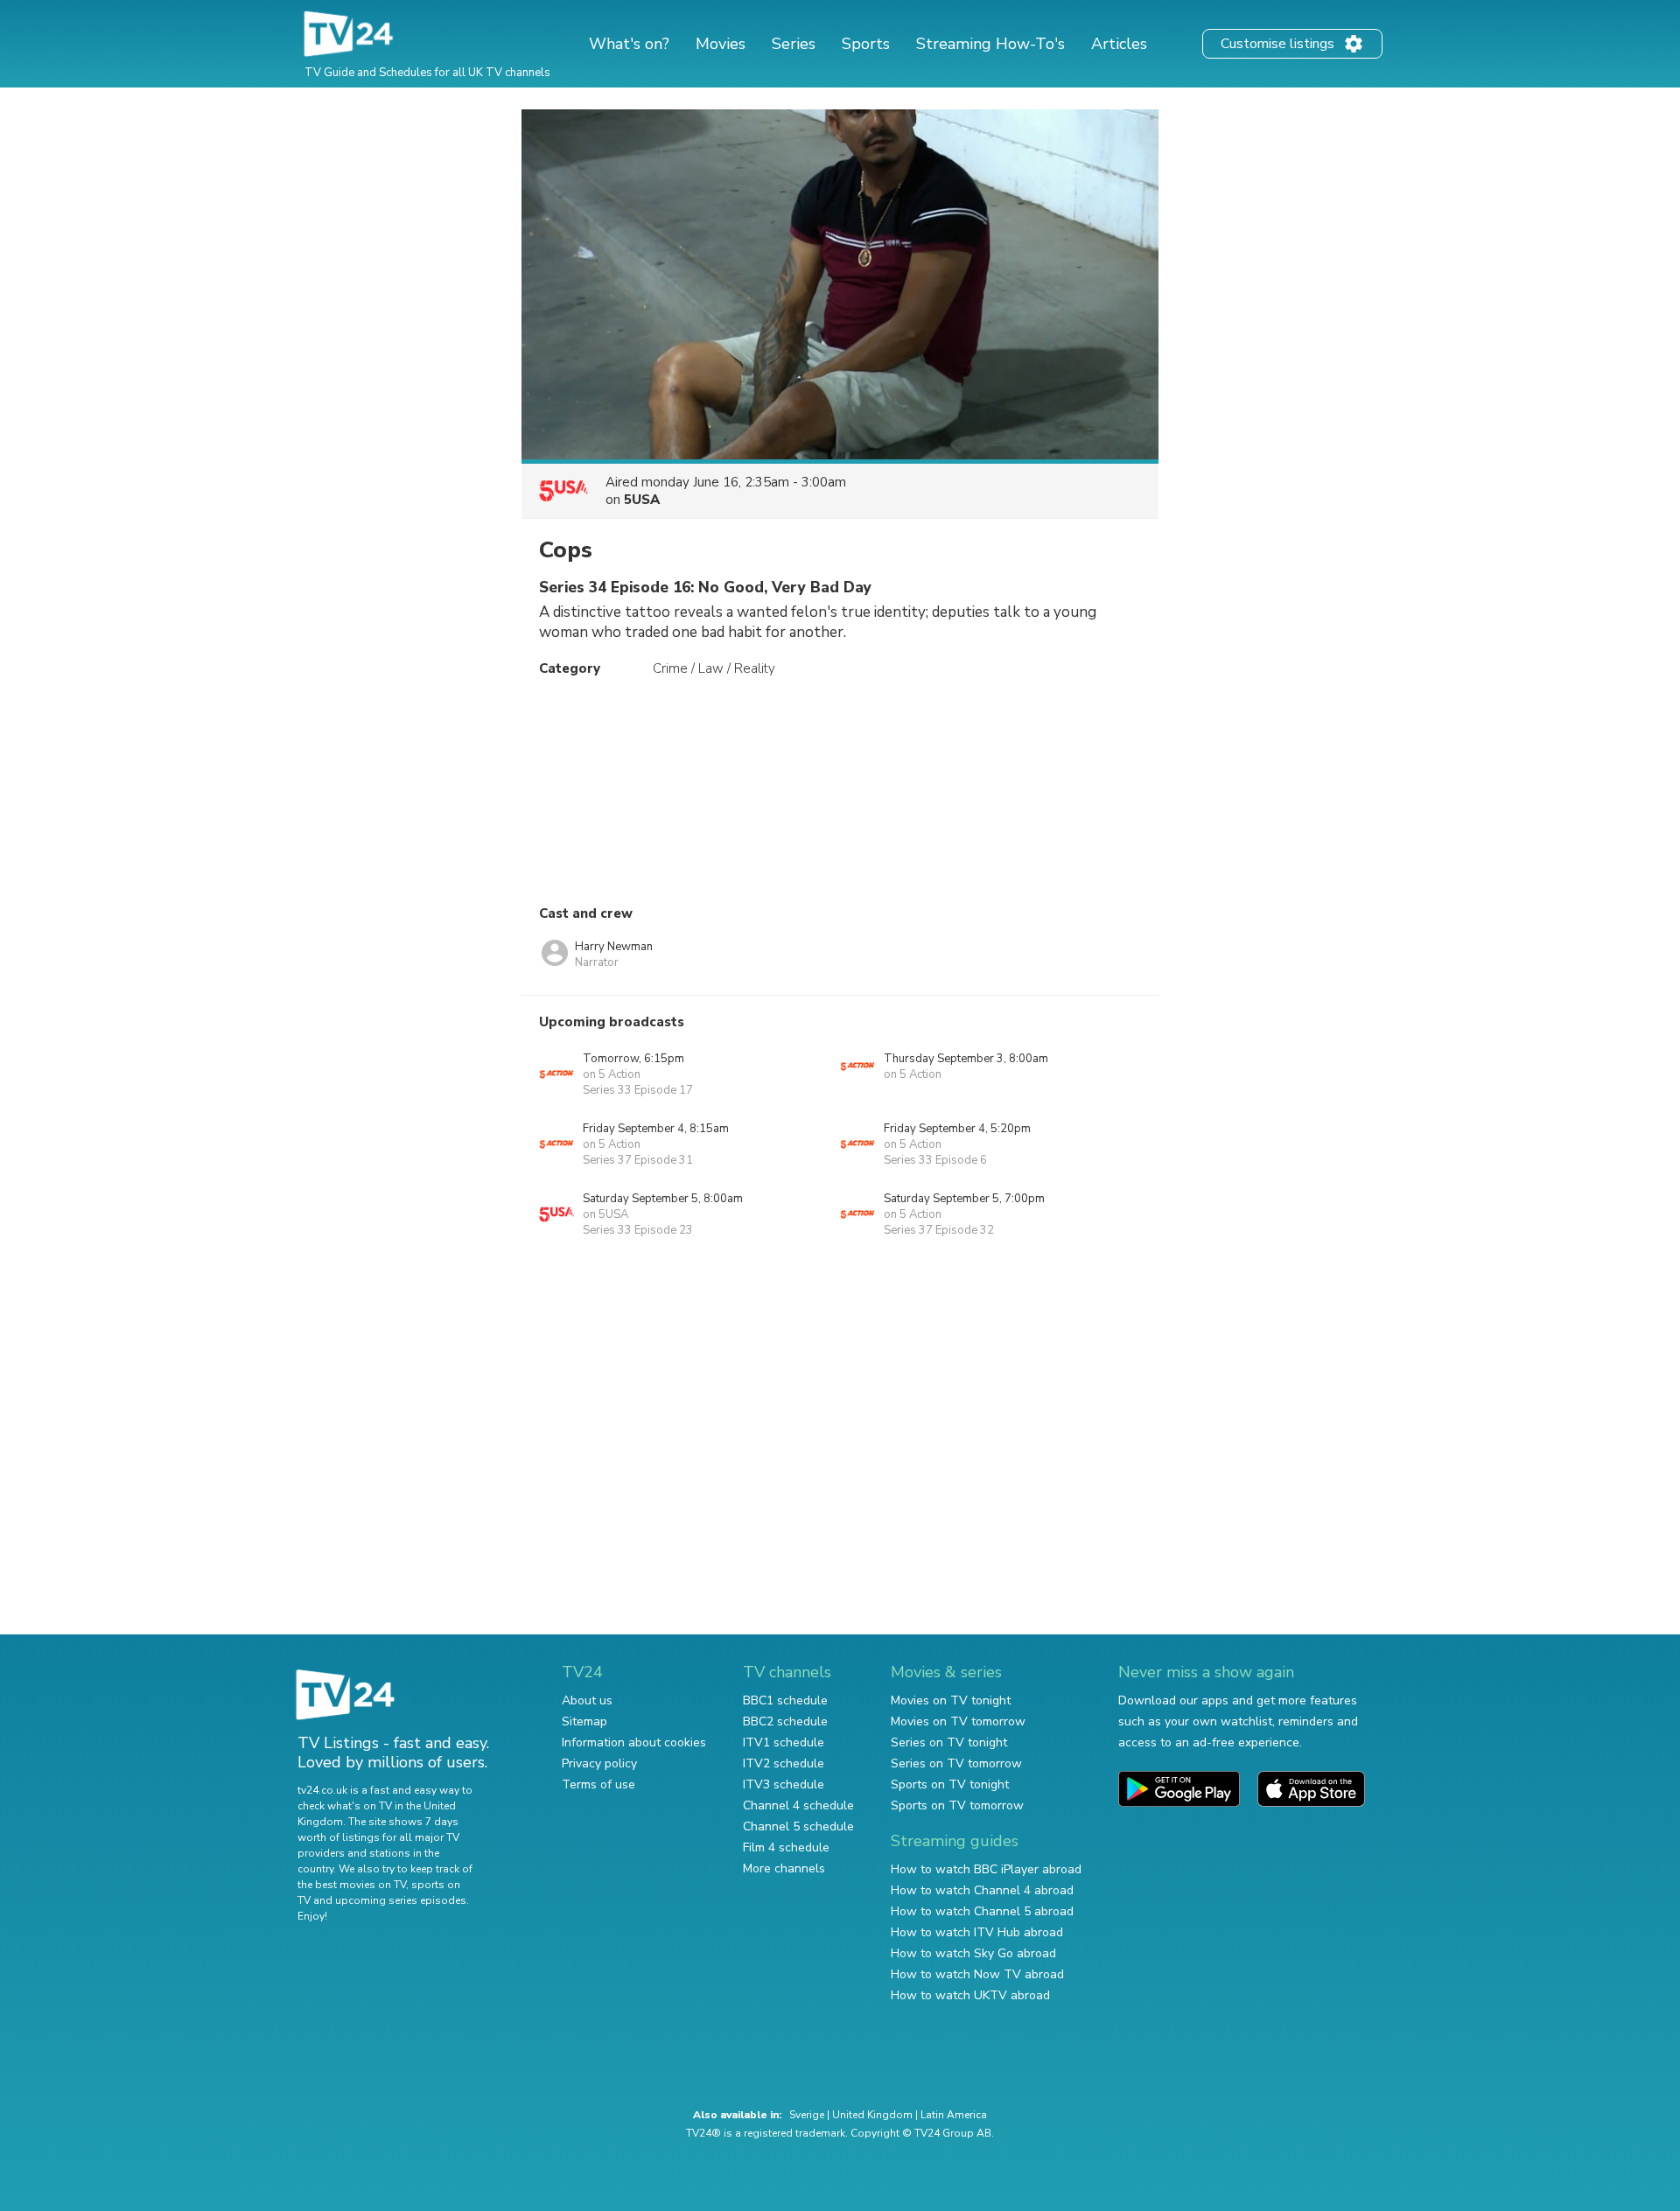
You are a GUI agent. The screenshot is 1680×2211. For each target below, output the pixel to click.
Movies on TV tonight (951, 1700)
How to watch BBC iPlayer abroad (986, 1869)
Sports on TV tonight (950, 1784)
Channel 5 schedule (798, 1826)
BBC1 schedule (785, 1700)
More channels (784, 1868)
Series (794, 44)
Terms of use (598, 1784)
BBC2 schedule (785, 1721)
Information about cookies (634, 1742)
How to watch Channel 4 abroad (982, 1890)
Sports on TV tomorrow (957, 1805)
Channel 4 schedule (798, 1805)
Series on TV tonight (949, 1742)
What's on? (629, 44)
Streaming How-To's (990, 44)
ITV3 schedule (784, 1784)
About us (587, 1700)
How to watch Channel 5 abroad (982, 1911)
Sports (866, 44)
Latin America (954, 2115)
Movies (721, 44)
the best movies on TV (352, 1885)
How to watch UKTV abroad (970, 1995)
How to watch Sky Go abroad (973, 1953)
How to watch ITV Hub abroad (977, 1932)
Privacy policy (599, 1763)
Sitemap (584, 1721)
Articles (1119, 44)
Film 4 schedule (786, 1847)
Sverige (807, 2115)
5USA (642, 500)
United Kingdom (872, 2115)
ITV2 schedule (784, 1763)
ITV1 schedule (784, 1742)
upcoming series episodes (401, 1900)
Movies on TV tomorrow (958, 1721)
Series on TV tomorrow (956, 1763)
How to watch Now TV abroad (977, 1974)
